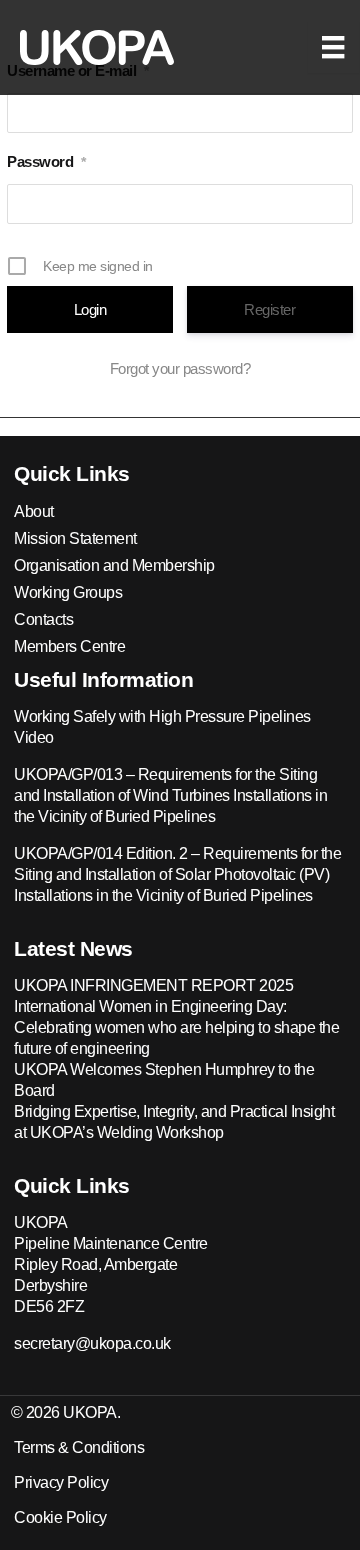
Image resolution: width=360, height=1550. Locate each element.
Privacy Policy (61, 1482)
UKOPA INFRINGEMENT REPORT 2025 (153, 985)
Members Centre (69, 646)
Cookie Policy (60, 1517)
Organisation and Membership (114, 565)
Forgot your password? (180, 368)
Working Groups (68, 592)
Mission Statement (75, 538)
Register (269, 309)
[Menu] (333, 47)
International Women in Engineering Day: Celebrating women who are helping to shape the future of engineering (176, 1027)
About (34, 511)
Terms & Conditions (79, 1447)
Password (46, 161)
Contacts (43, 619)
